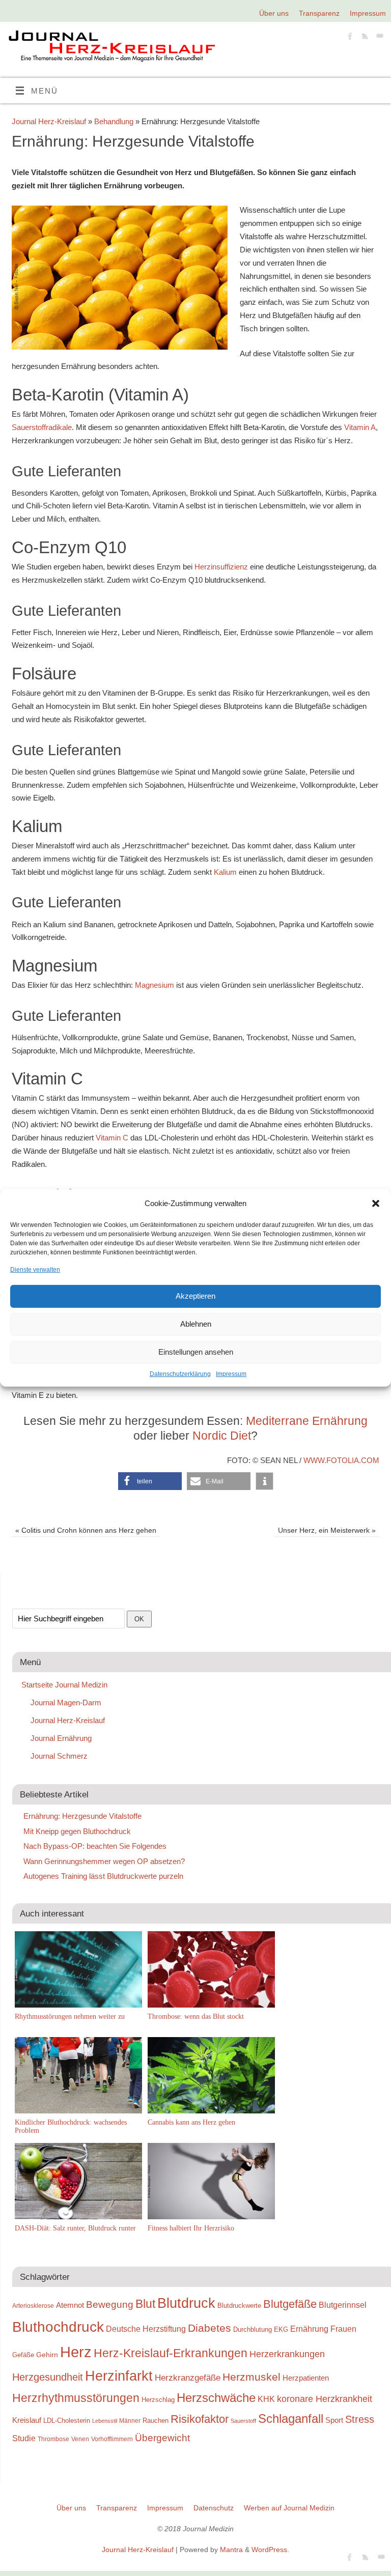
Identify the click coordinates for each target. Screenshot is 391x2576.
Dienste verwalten (35, 1269)
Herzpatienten (306, 2378)
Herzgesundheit (48, 2377)
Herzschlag (158, 2400)
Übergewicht (162, 2438)
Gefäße (23, 2355)
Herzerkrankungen (287, 2354)
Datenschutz (214, 2508)
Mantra (231, 2550)
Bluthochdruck (58, 2327)
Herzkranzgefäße (188, 2378)
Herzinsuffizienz (221, 567)
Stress (360, 2419)
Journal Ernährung (61, 1738)
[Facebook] (349, 38)
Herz (76, 2352)
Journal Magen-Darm (66, 1702)
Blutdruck (186, 2303)
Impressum (231, 1374)
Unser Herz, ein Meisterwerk (327, 1530)
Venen (80, 2439)
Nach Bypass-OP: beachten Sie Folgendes (95, 1846)
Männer (130, 2421)
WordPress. (270, 2550)
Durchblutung (253, 2329)
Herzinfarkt (119, 2376)
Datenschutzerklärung (180, 1374)
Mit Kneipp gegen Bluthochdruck (77, 1831)
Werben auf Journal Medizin (289, 2508)
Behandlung (114, 121)
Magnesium (155, 985)
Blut (145, 2304)
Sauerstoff (243, 2421)
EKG (281, 2329)
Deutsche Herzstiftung (146, 2329)
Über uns (274, 13)
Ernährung (309, 2329)
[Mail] (379, 38)
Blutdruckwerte (239, 2306)
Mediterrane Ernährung (307, 1421)
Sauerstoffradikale (42, 427)
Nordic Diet (222, 1436)
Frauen (343, 2329)
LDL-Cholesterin (67, 2421)
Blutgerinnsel (343, 2305)
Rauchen (156, 2421)
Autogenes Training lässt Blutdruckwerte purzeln (103, 1876)
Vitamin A (360, 427)
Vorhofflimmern (112, 2439)
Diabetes (210, 2328)
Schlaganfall (291, 2418)
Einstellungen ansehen (196, 1352)
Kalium (225, 872)
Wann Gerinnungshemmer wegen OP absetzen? (104, 1861)
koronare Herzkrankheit (325, 2399)
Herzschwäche (216, 2398)
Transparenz (319, 13)
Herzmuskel (252, 2377)
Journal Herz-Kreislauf (49, 121)
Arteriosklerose (33, 2306)
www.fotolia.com (341, 1460)
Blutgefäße (290, 2304)
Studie (24, 2438)
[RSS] (364, 38)
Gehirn (47, 2355)
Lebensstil (105, 2421)
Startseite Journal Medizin (64, 1685)
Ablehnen (196, 1324)
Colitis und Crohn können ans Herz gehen (86, 1530)
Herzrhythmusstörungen (76, 2398)
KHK (266, 2399)
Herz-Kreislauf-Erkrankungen (171, 2353)
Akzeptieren (195, 1296)
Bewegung (110, 2305)
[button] (376, 1204)
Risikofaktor (200, 2419)
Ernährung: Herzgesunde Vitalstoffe (82, 1816)
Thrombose (53, 2439)
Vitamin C (112, 1138)
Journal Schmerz (59, 1756)
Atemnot (70, 2305)
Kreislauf (27, 2420)
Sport (334, 2420)
